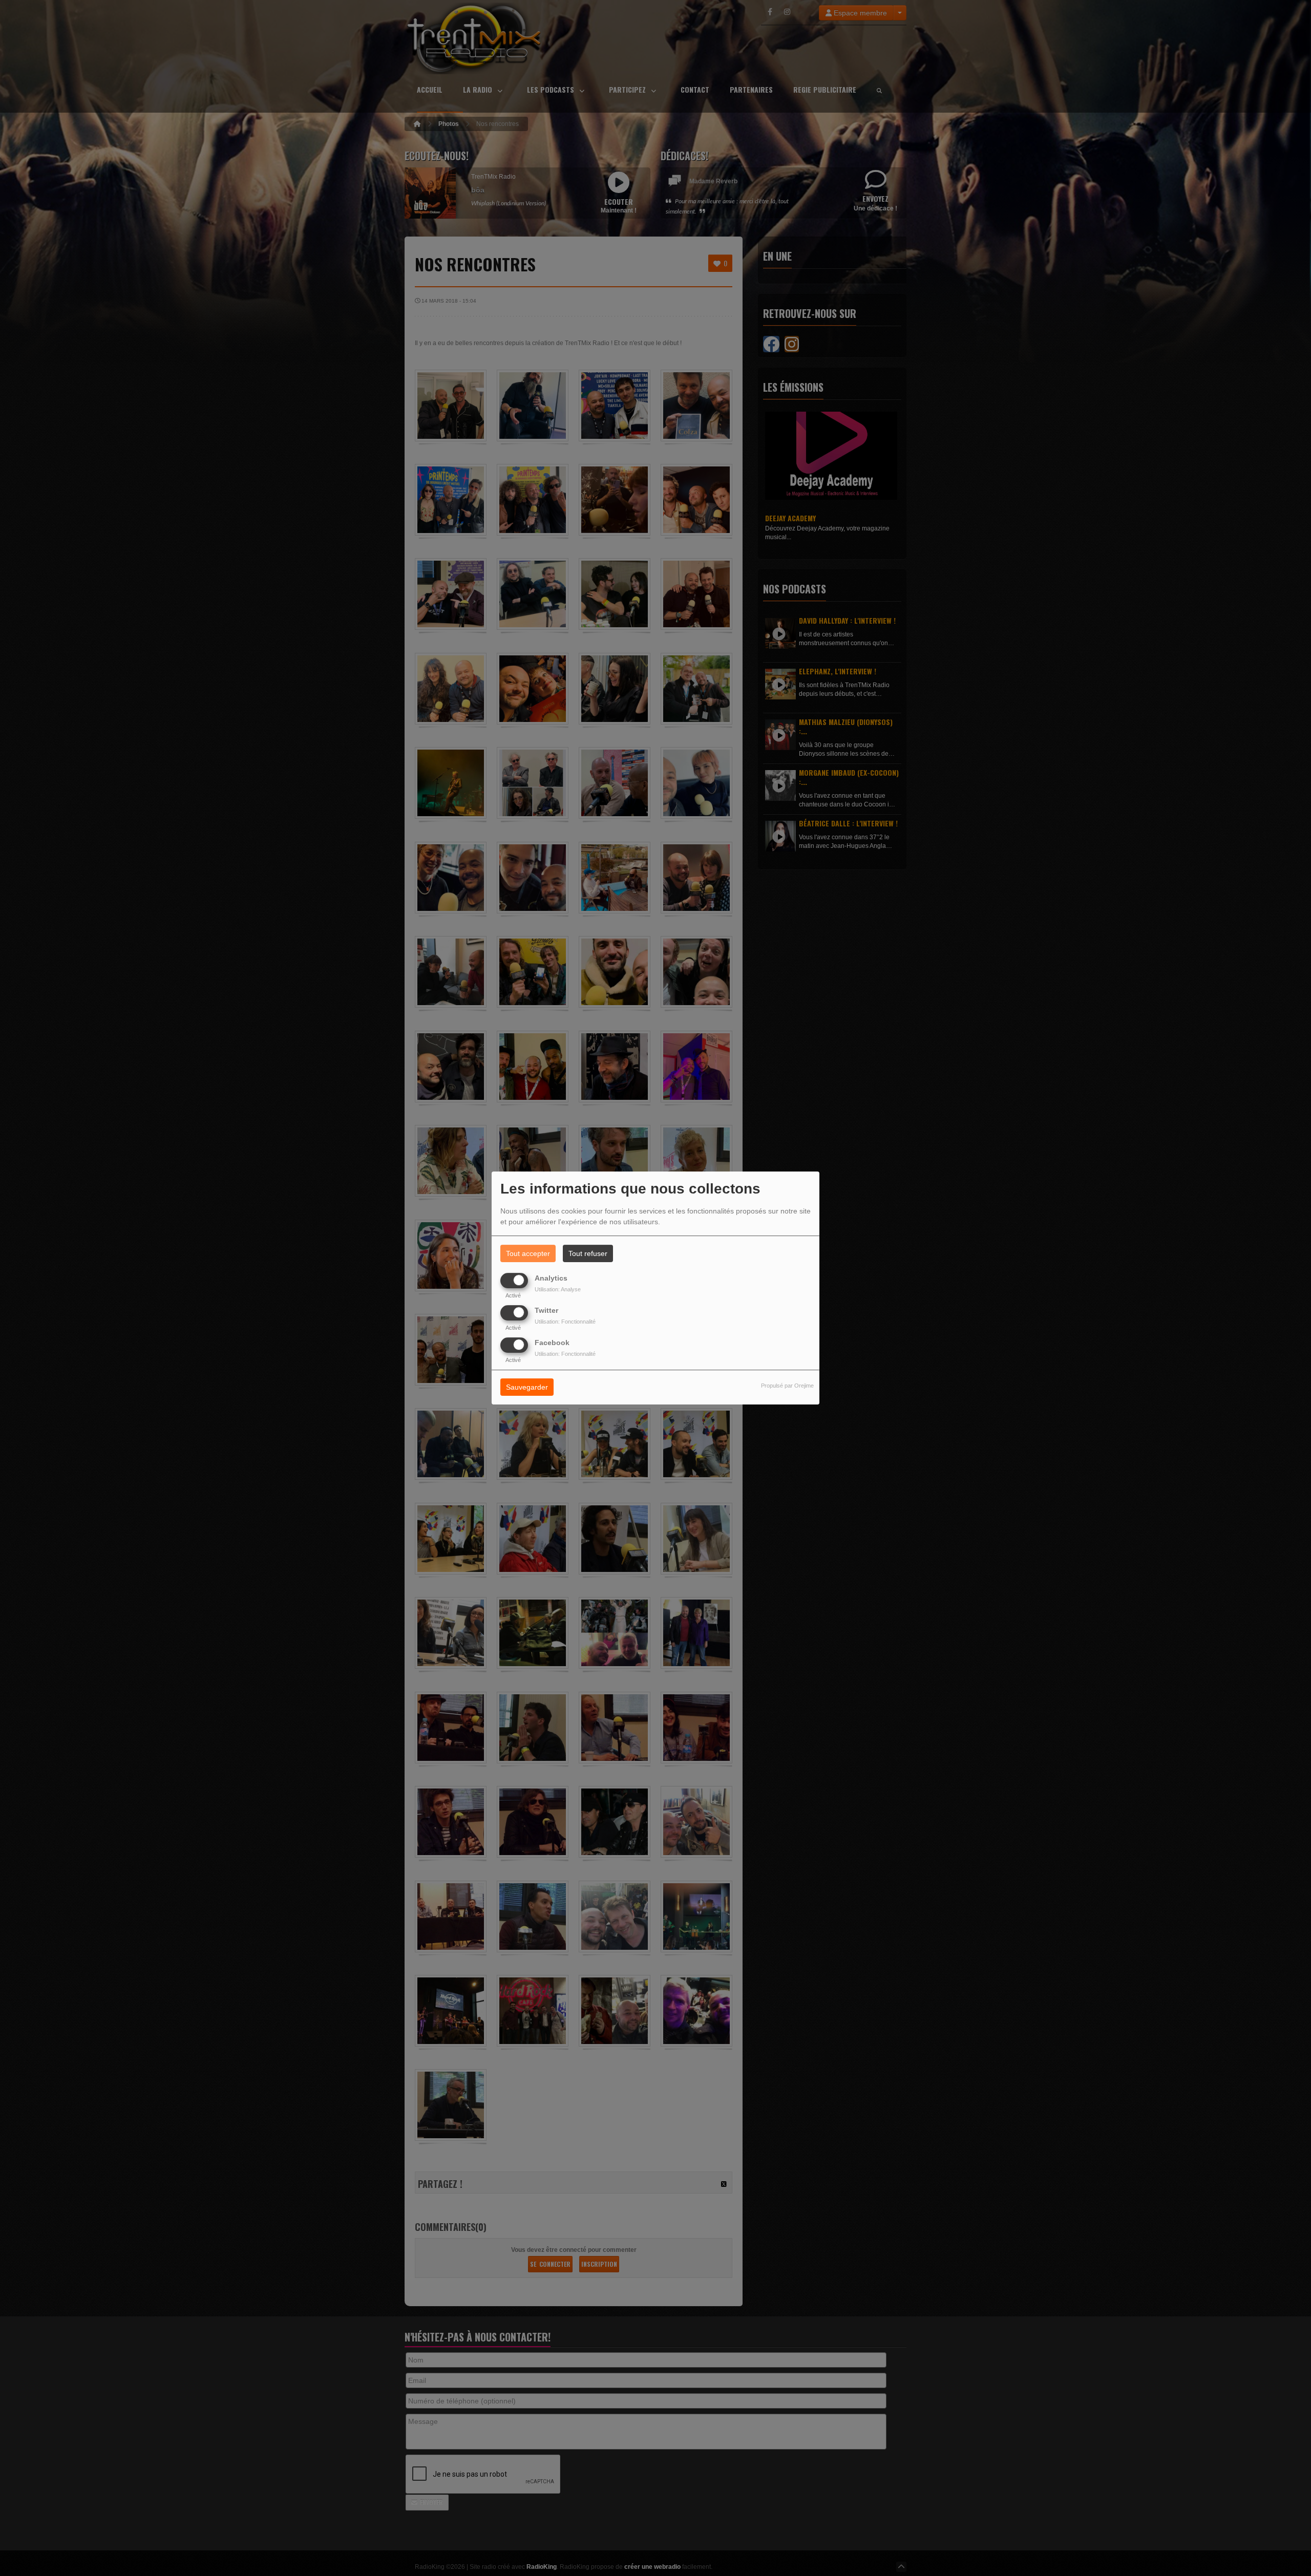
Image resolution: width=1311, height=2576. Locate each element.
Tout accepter (528, 1253)
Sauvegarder (527, 1388)
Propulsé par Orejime (787, 1386)
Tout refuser (588, 1253)
